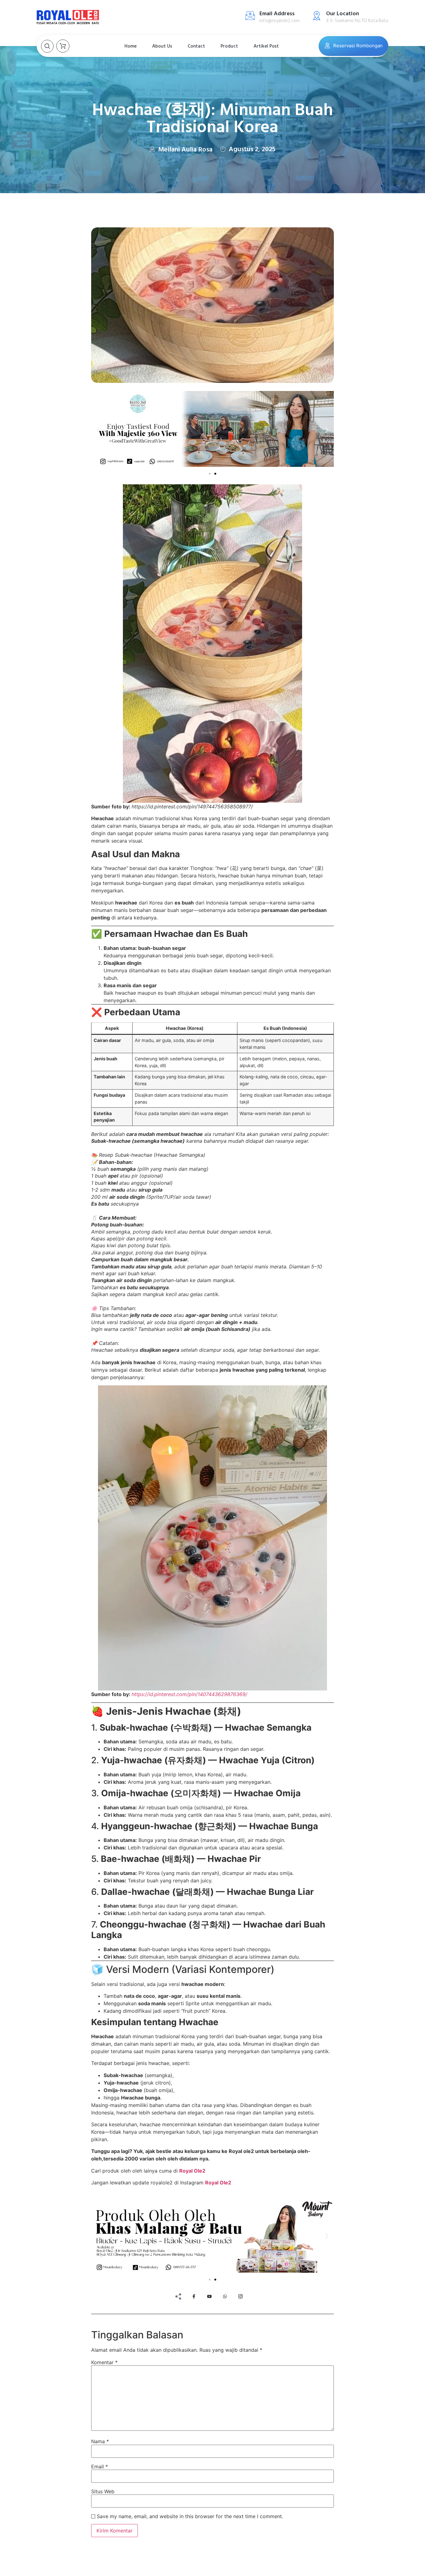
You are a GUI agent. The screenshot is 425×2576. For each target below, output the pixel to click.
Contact (196, 46)
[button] (98, 430)
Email (100, 2467)
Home (131, 46)
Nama (100, 2441)
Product (229, 46)
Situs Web (103, 2491)
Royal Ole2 (192, 2171)
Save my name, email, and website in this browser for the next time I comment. (190, 2516)
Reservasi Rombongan (358, 46)
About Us (162, 46)
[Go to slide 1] (210, 474)
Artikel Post (266, 46)
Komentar (104, 2362)
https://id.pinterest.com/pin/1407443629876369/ (189, 1694)
